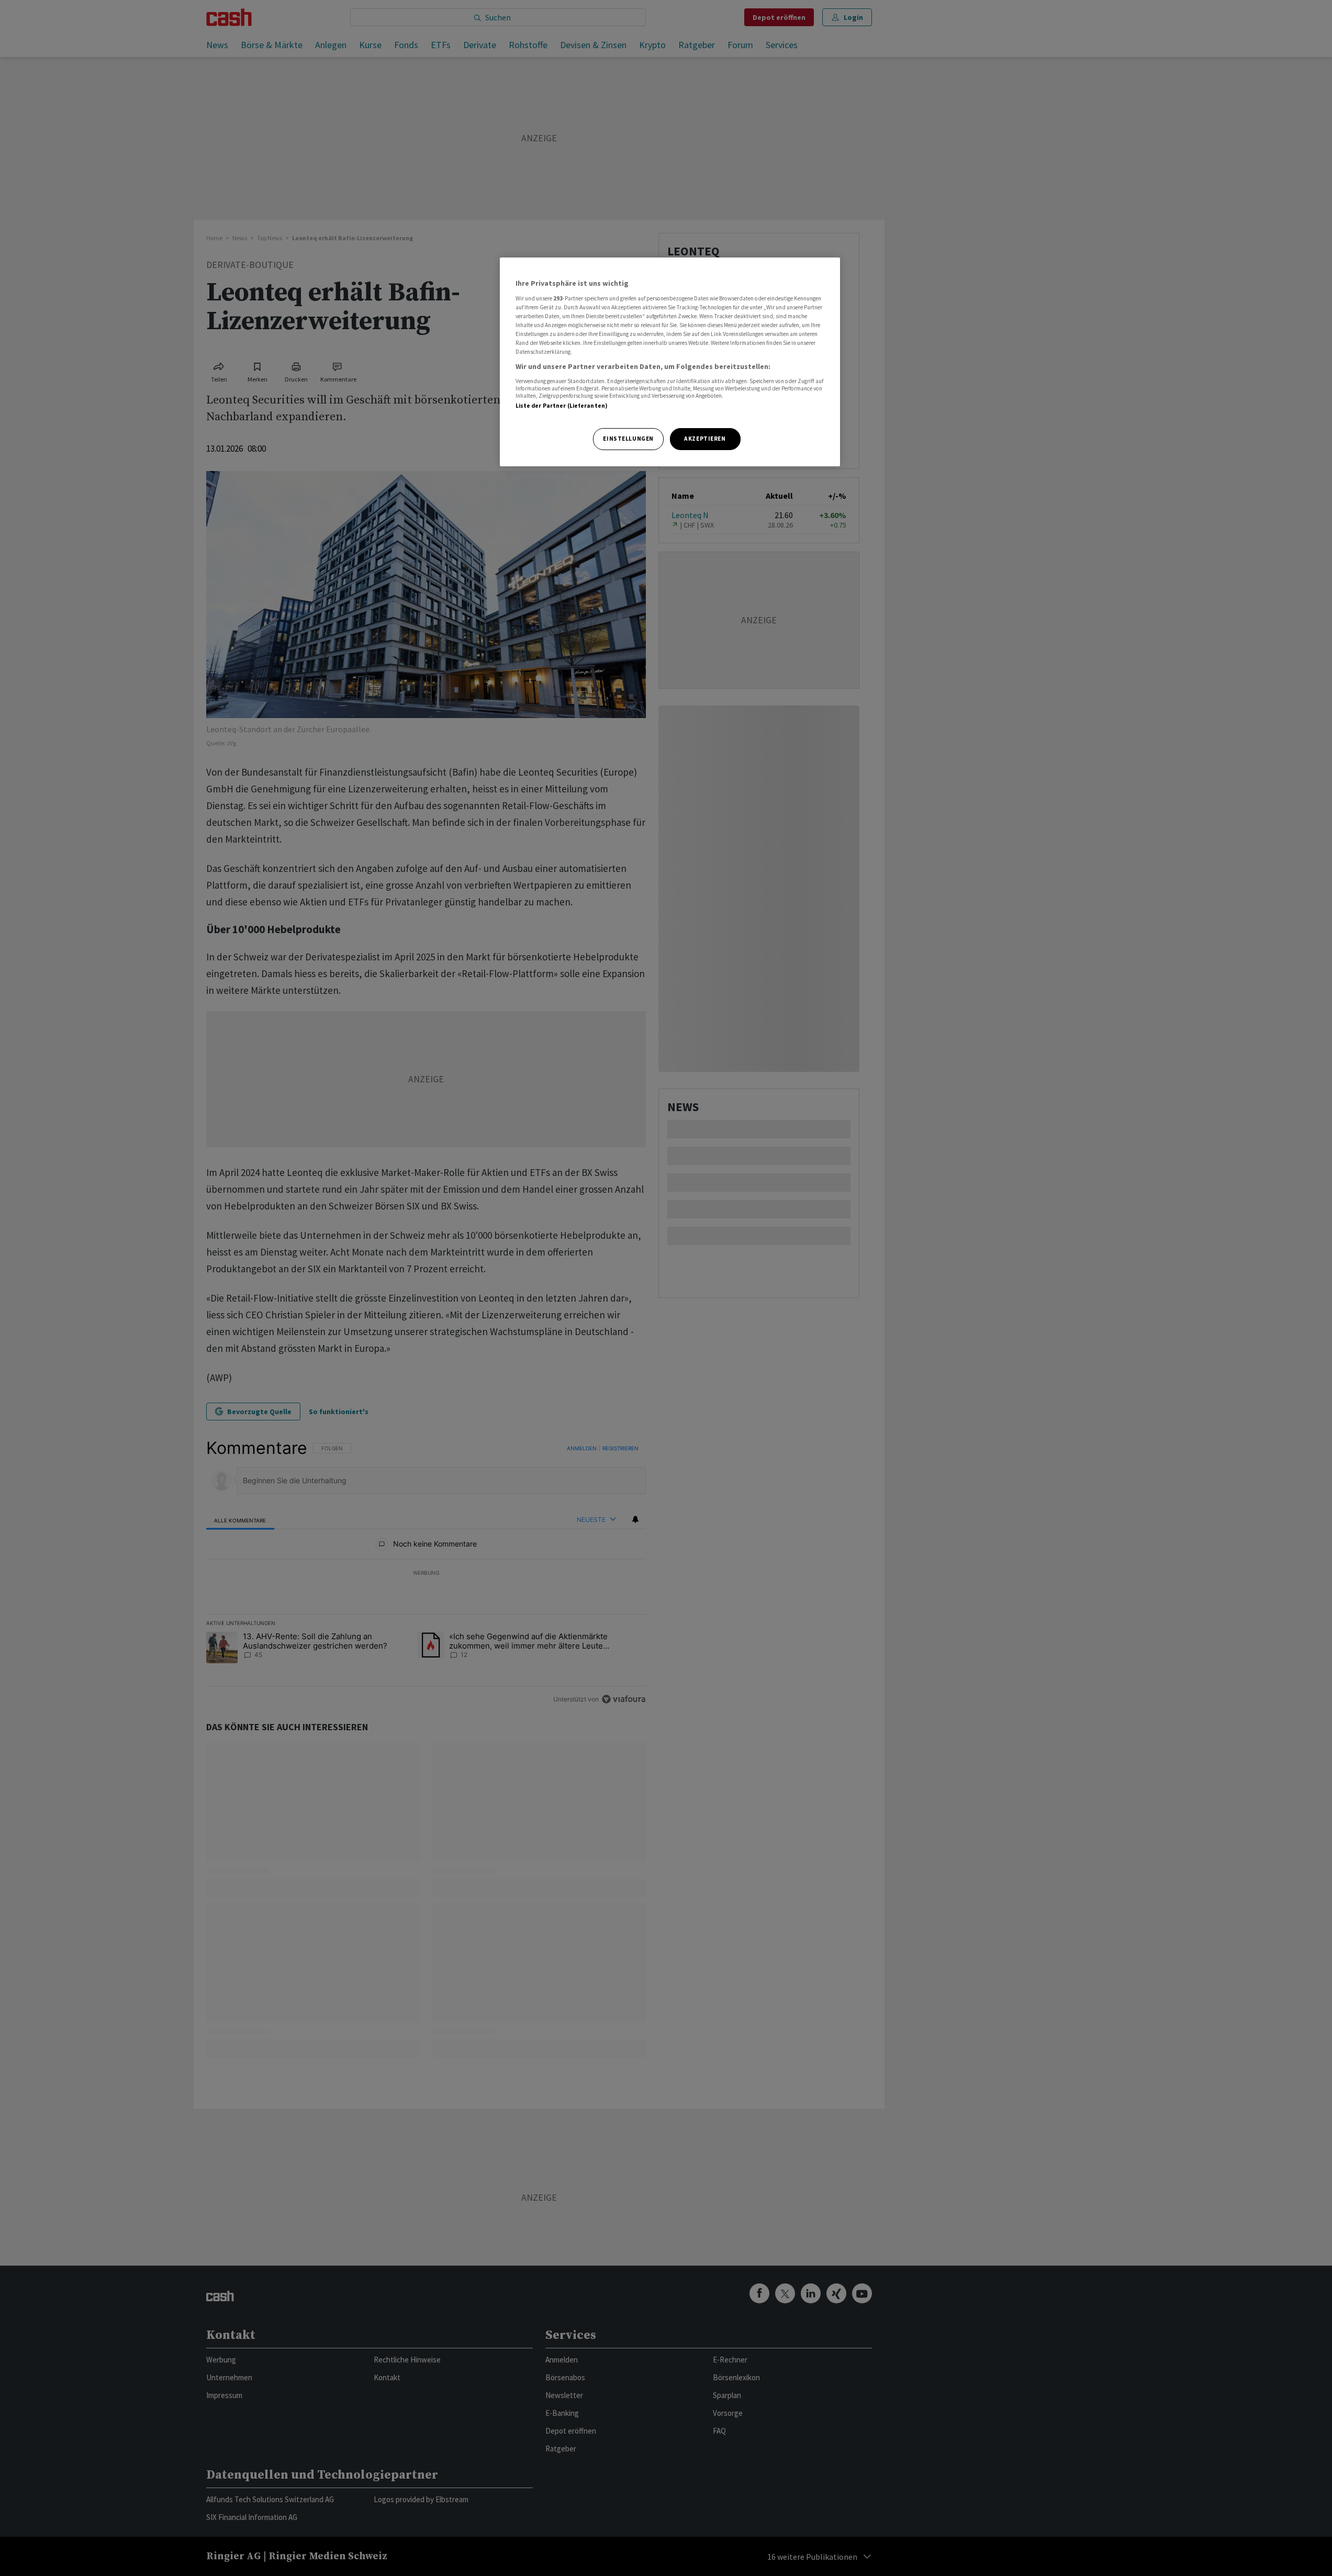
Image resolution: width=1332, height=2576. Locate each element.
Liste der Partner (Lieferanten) (562, 406)
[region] (670, 362)
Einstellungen (628, 439)
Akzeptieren (705, 439)
